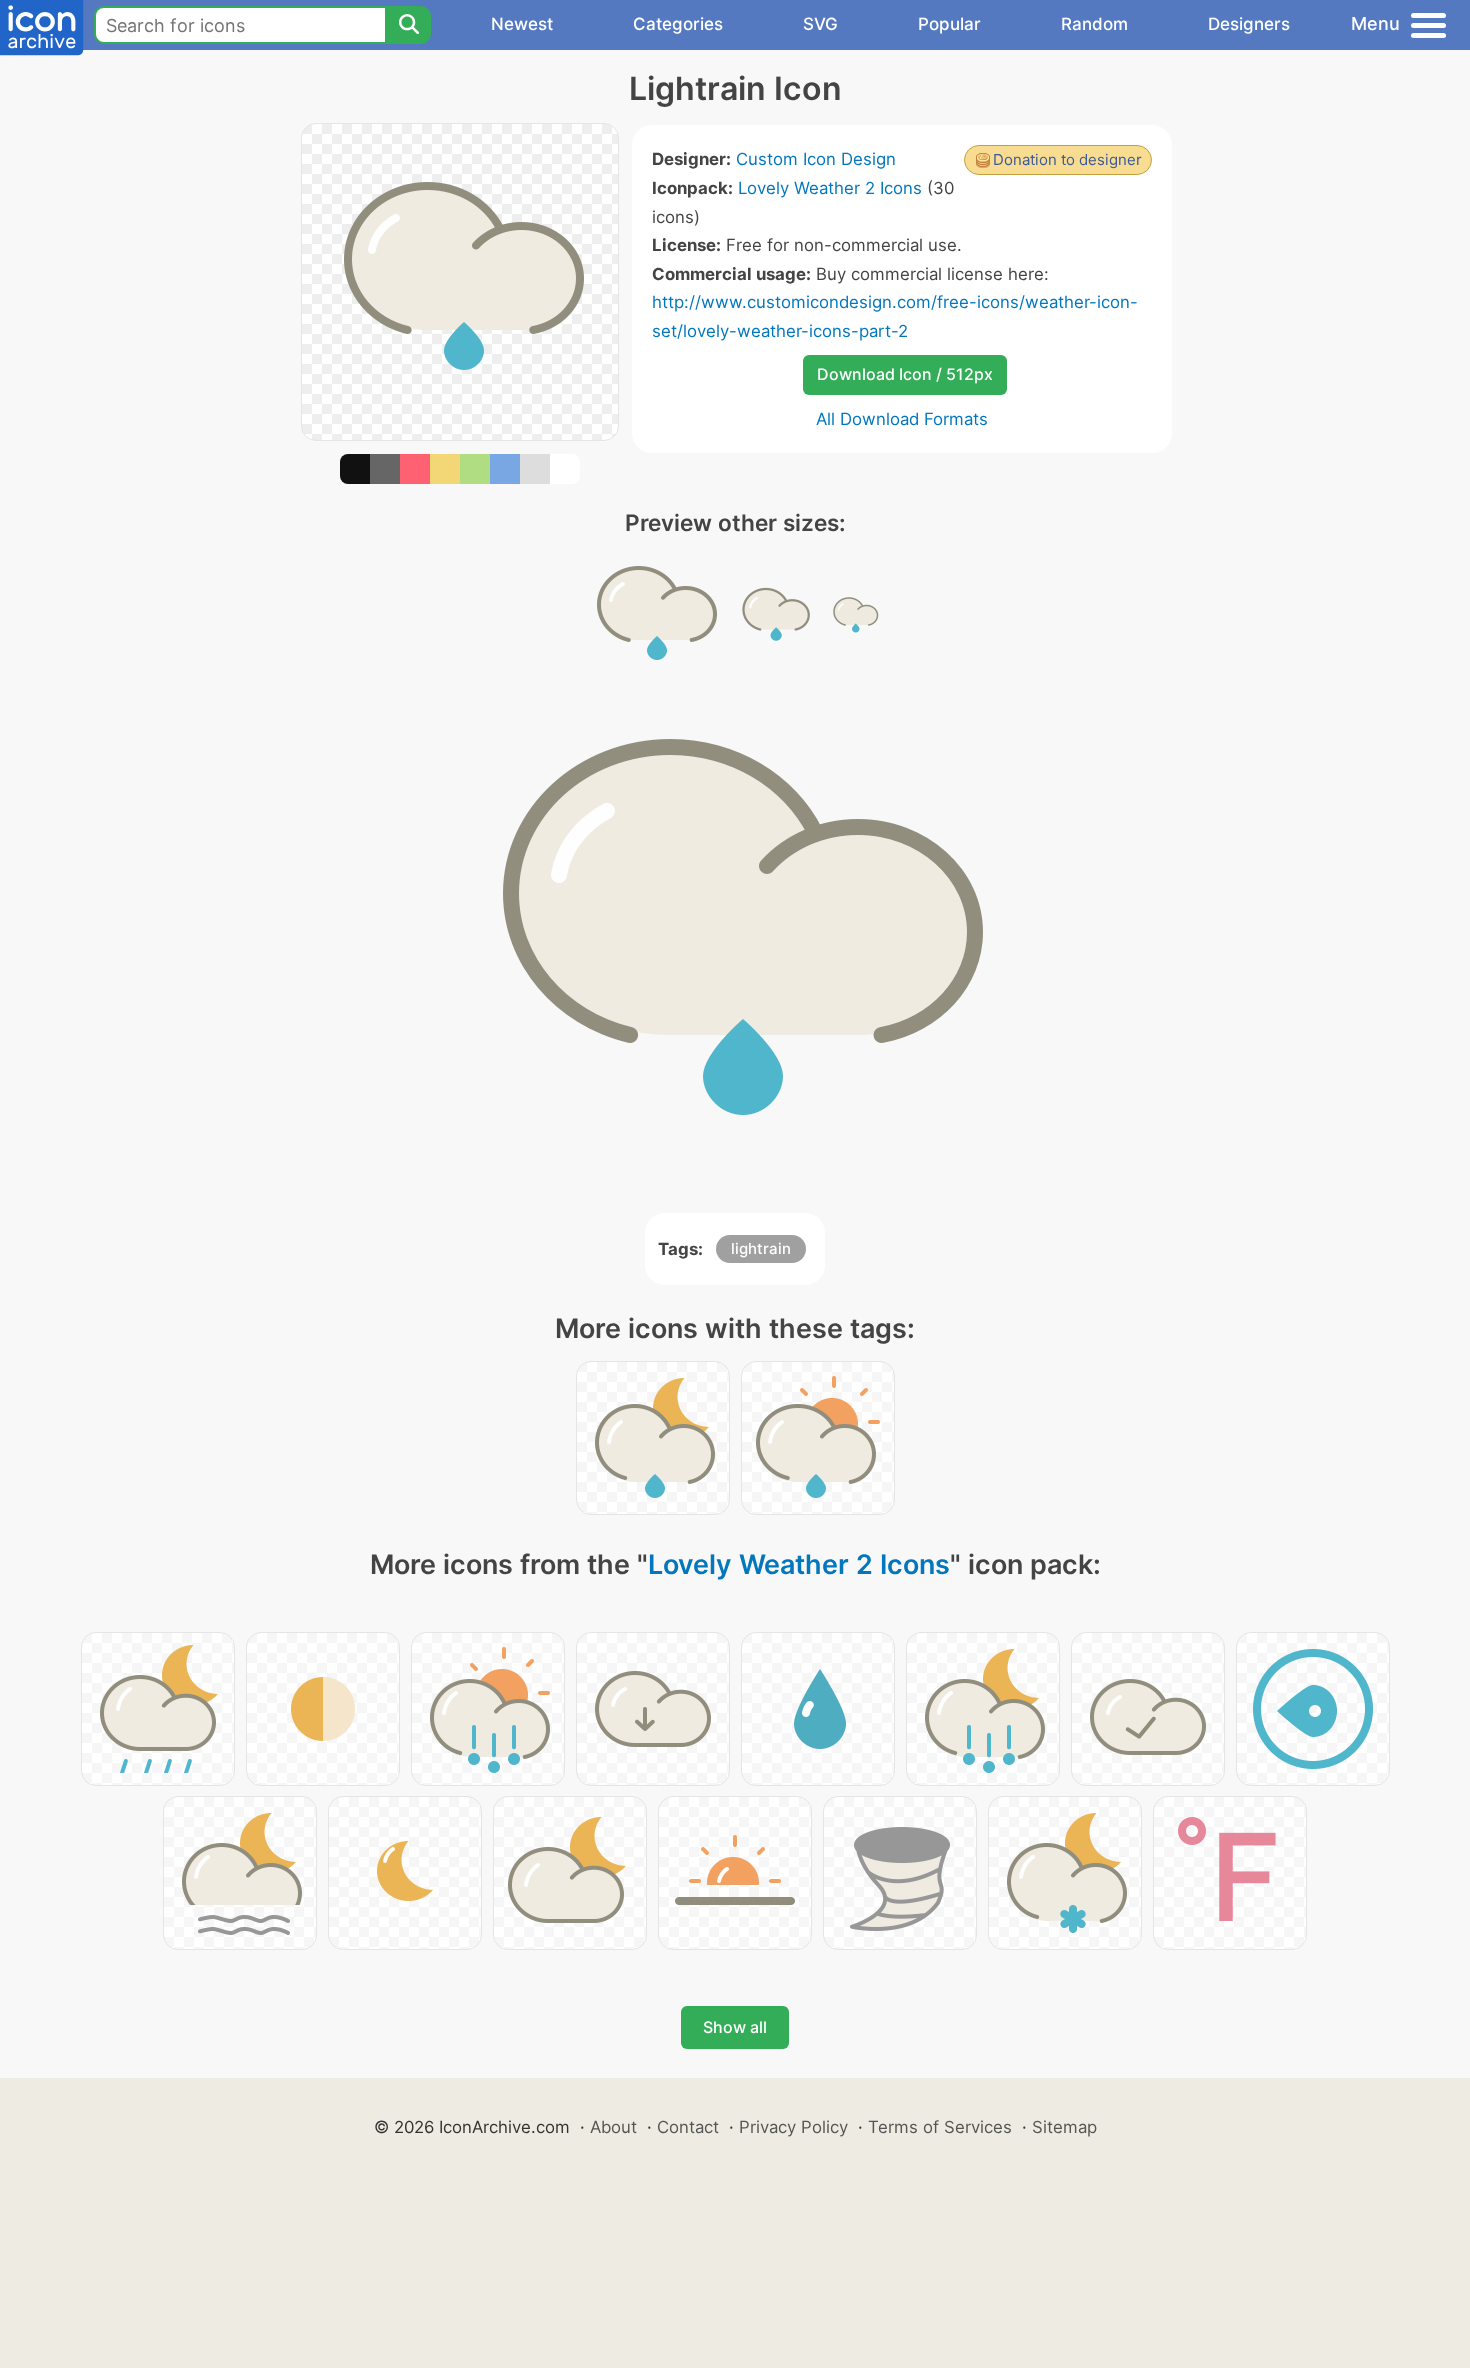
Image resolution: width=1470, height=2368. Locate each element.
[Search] (408, 25)
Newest (522, 24)
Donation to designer (1067, 159)
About (613, 2127)
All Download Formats (902, 419)
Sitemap (1064, 2127)
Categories (678, 24)
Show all (735, 2027)
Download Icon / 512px (905, 374)
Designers (1249, 24)
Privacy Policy (793, 2127)
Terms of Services (940, 2127)
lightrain (761, 1248)
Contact (688, 2127)
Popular (949, 24)
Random (1094, 24)
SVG (820, 24)
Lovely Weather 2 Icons (830, 188)
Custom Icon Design (816, 159)
